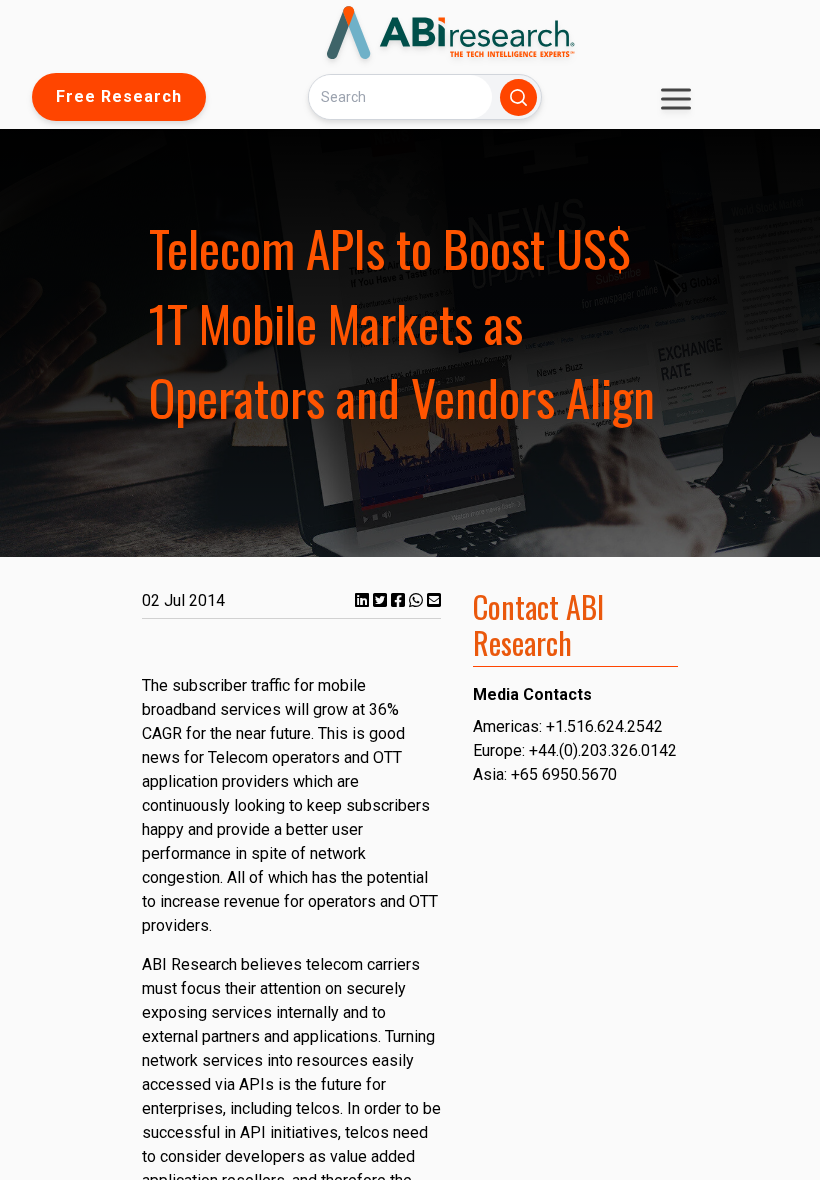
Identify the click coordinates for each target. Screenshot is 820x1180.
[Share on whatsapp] (418, 600)
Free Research (119, 96)
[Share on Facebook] (400, 600)
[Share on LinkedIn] (364, 600)
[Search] (518, 97)
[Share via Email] (434, 600)
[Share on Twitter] (382, 600)
